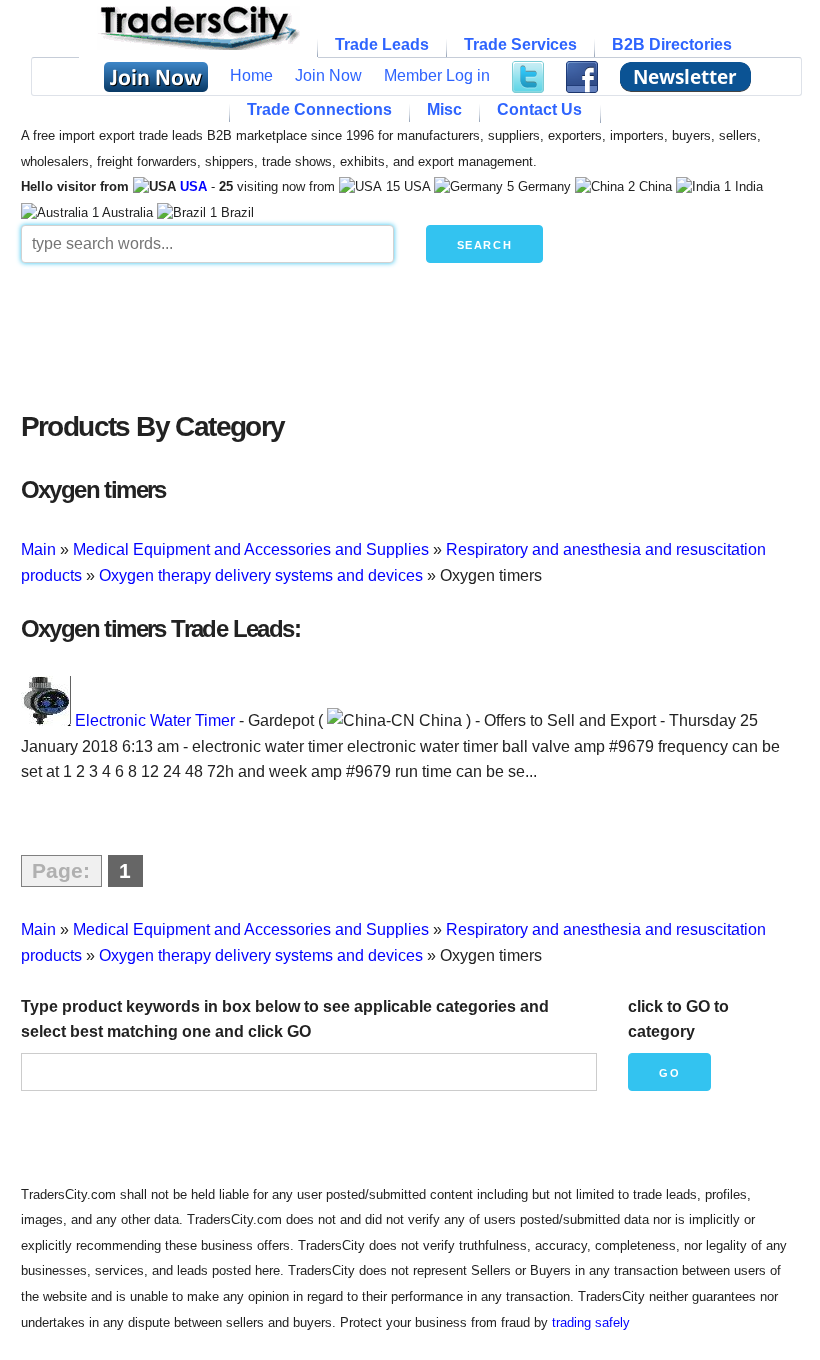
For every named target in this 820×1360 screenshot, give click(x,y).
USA (193, 186)
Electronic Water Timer (155, 720)
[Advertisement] (410, 332)
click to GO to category (678, 1019)
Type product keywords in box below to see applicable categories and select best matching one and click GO (285, 1019)
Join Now (328, 75)
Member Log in (437, 75)
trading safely (591, 1322)
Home (251, 75)
